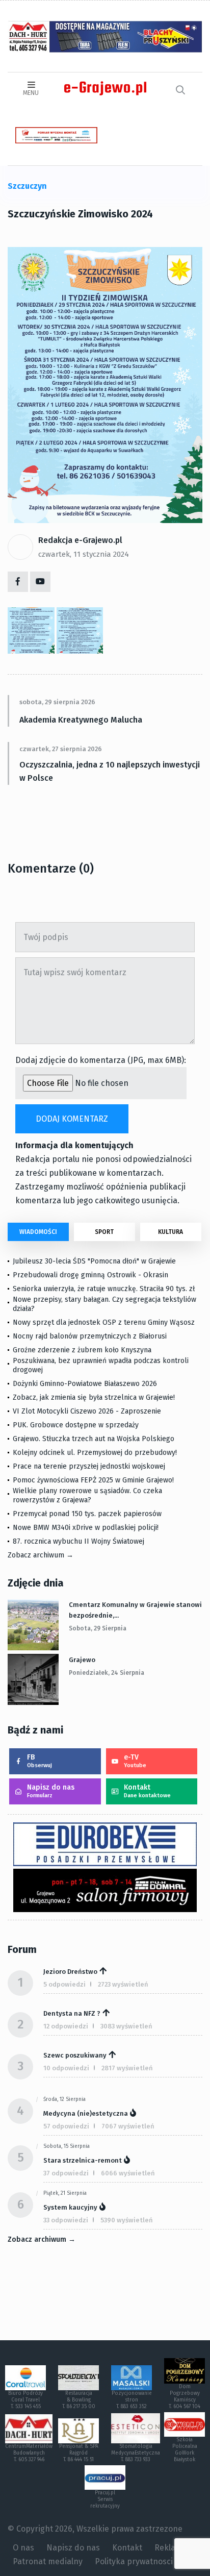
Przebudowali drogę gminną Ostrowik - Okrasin (90, 1275)
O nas (23, 2548)
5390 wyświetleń (127, 2220)
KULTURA (170, 1232)
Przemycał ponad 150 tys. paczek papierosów (87, 1514)
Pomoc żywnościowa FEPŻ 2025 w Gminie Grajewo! (93, 1480)
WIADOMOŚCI (38, 1232)
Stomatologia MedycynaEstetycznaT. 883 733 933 (136, 2453)
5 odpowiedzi (64, 1984)
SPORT (104, 1232)
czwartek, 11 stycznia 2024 (84, 554)
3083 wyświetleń (126, 2026)
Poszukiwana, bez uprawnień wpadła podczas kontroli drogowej (101, 1365)
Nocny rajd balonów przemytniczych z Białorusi (90, 1336)
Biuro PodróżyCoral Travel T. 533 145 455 (25, 2400)
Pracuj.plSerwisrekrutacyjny (105, 2499)
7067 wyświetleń (128, 2126)
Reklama (171, 2548)
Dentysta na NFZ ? (72, 2013)
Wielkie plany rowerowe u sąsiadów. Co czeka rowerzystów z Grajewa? (87, 1495)
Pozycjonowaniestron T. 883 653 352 (132, 2400)
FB (40, 1761)
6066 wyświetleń (128, 2173)
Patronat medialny (48, 2561)
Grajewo (82, 1660)
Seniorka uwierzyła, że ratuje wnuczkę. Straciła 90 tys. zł (104, 1289)
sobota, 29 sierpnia (98, 1628)
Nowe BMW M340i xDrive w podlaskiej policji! (86, 1528)
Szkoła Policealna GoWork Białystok (185, 2450)
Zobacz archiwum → (41, 1555)
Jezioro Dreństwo (70, 1972)
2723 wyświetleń (123, 1984)
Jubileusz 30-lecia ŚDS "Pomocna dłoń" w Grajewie (94, 1261)
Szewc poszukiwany (75, 2055)
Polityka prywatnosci (134, 2561)
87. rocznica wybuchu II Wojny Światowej (78, 1541)
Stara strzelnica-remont (83, 2160)
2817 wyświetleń (127, 2068)
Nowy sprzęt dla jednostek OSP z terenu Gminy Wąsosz (104, 1322)
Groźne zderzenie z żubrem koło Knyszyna (82, 1350)
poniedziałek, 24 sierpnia (107, 1673)
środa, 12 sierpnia (64, 2099)
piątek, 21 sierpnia (65, 2193)
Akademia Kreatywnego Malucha (81, 720)
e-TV (135, 1761)
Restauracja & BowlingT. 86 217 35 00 (79, 2400)
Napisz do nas (51, 1791)
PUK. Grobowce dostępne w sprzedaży (76, 1425)
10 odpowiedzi (66, 2068)
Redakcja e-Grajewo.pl (80, 540)
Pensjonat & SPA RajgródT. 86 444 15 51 (79, 2453)
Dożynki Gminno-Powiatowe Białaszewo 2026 (85, 1384)
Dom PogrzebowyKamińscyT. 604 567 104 (185, 2397)
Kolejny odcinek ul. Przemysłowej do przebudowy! (95, 1453)
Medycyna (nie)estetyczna (86, 2113)
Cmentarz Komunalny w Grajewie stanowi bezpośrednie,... (135, 1610)
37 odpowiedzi (66, 2173)
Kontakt (147, 1791)
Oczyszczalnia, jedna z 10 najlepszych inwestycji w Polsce (110, 771)
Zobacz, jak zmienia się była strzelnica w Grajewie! (94, 1397)
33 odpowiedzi (66, 2220)
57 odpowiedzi (66, 2126)
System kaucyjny (70, 2207)
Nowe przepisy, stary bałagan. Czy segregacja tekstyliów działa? (104, 1304)
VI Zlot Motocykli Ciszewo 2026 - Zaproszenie (87, 1411)
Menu (31, 93)
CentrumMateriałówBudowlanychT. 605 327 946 (29, 2453)
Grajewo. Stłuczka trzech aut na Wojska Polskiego (94, 1439)
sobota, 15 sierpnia (67, 2146)
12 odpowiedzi (66, 2026)
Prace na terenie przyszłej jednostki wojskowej (89, 1466)
